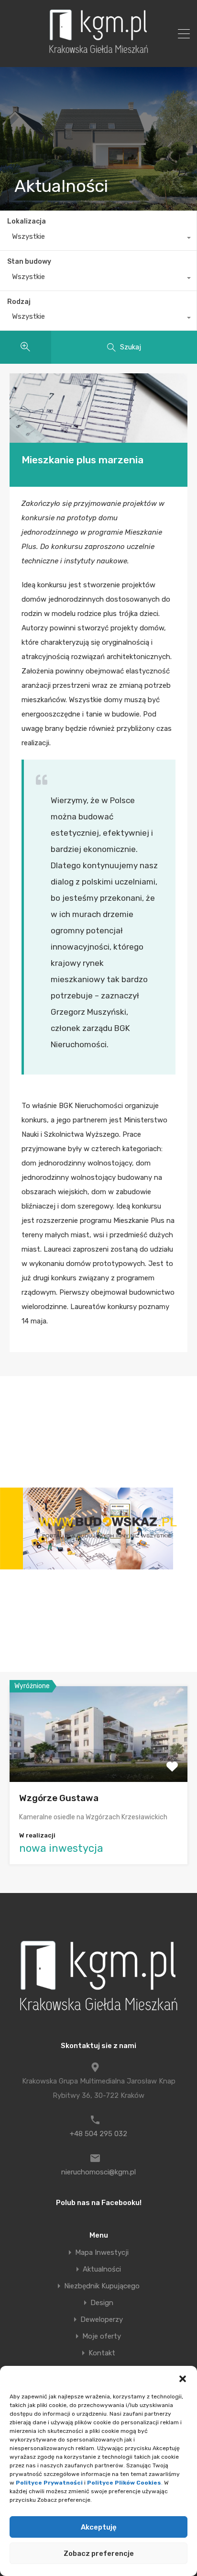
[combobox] (98, 239)
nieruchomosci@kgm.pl (98, 2172)
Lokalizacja (27, 221)
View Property (99, 1763)
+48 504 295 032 (98, 2134)
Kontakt (102, 2353)
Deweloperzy (102, 2320)
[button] (183, 2378)
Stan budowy (29, 262)
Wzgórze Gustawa (59, 1798)
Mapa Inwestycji (102, 2253)
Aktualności (102, 2269)
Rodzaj (19, 302)
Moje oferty (102, 2336)
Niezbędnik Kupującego (102, 2286)
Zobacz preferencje (99, 2554)
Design (102, 2303)
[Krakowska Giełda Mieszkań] (98, 53)
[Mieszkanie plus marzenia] (98, 408)
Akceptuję (99, 2527)
